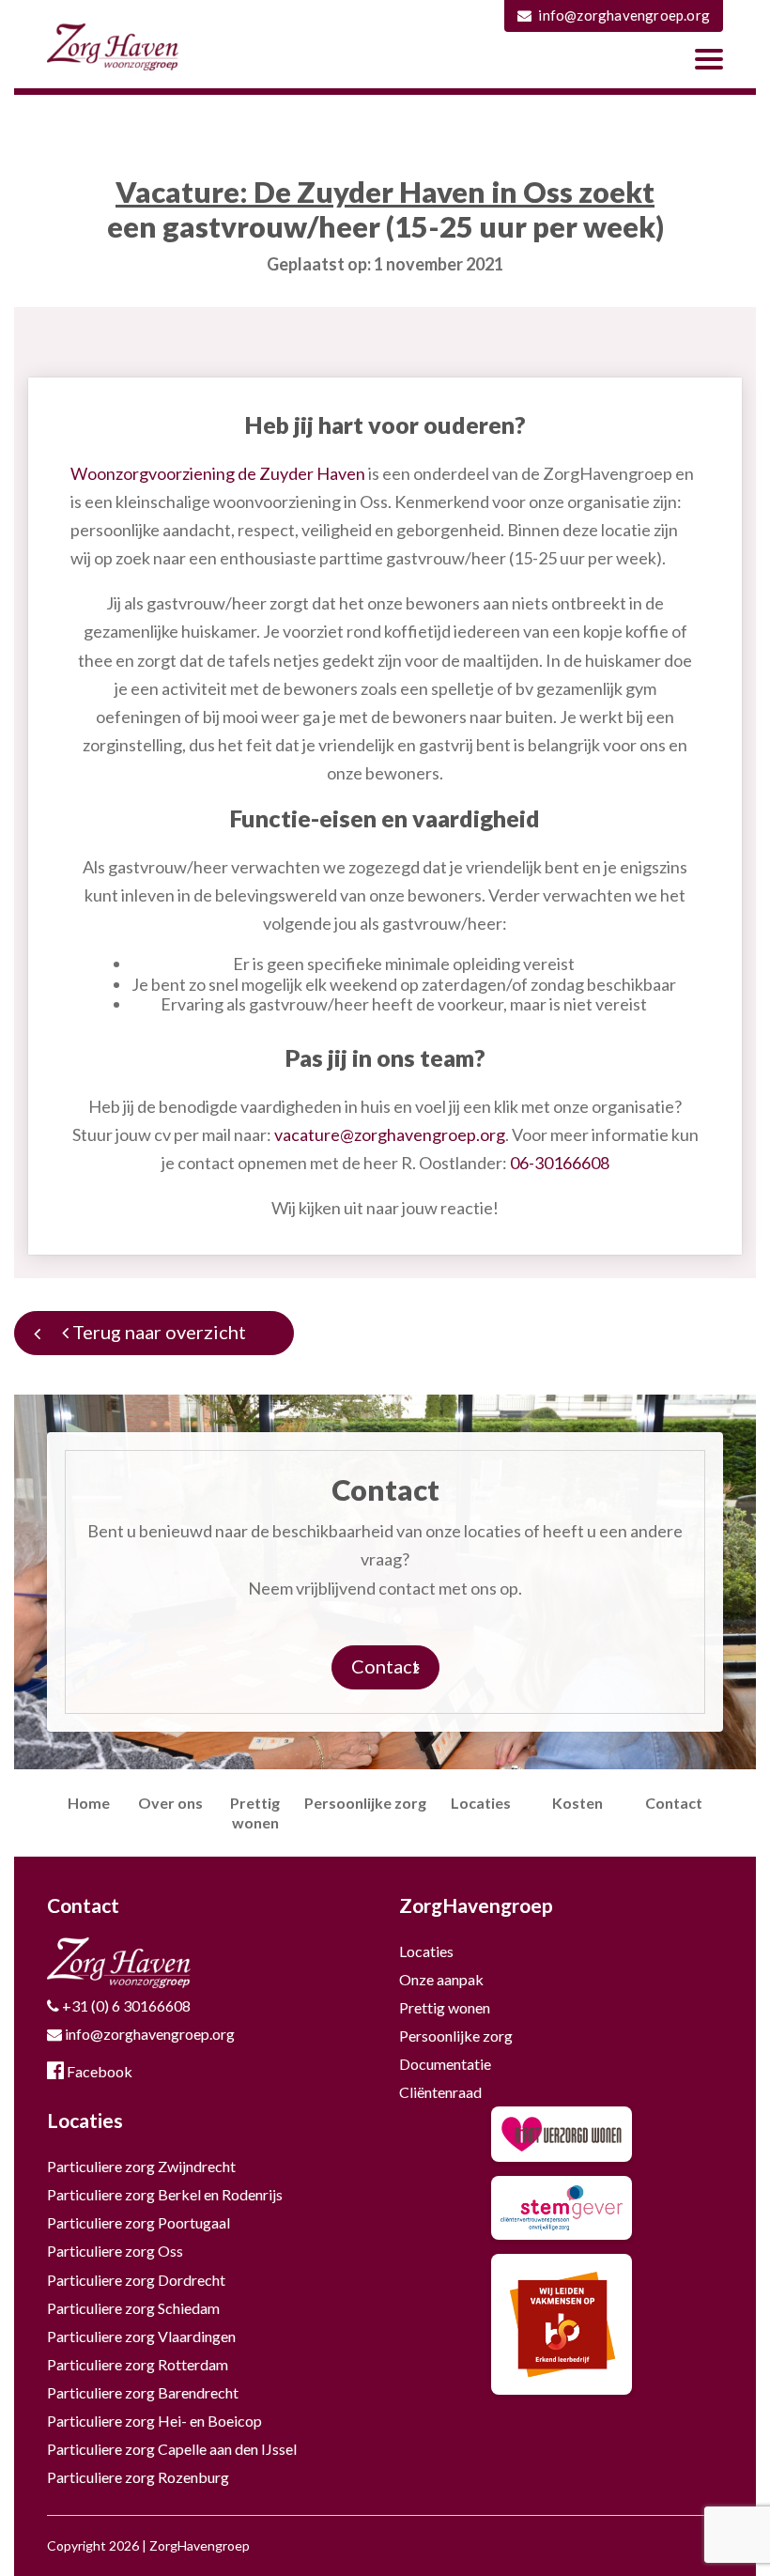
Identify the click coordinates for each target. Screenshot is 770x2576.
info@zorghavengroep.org (624, 15)
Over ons (170, 1803)
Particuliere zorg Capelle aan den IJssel (172, 2449)
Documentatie (445, 2064)
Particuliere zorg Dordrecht (136, 2280)
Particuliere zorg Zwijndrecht (141, 2166)
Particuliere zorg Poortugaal (139, 2222)
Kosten (577, 1803)
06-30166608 (560, 1163)
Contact (385, 1666)
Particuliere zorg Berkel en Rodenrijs (165, 2194)
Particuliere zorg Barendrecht (143, 2392)
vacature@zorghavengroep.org (390, 1134)
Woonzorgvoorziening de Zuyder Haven (218, 473)
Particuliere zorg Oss (115, 2251)
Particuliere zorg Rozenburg (138, 2477)
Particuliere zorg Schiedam (133, 2308)
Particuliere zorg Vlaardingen (141, 2336)
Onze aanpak (441, 1979)
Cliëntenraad (440, 2092)
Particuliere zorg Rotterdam (138, 2364)
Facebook (98, 2071)
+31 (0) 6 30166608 (125, 2005)
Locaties (481, 1803)
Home (89, 1803)
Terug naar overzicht (157, 1332)
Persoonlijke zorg (365, 1803)
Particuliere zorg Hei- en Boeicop (154, 2421)
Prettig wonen (445, 2007)
